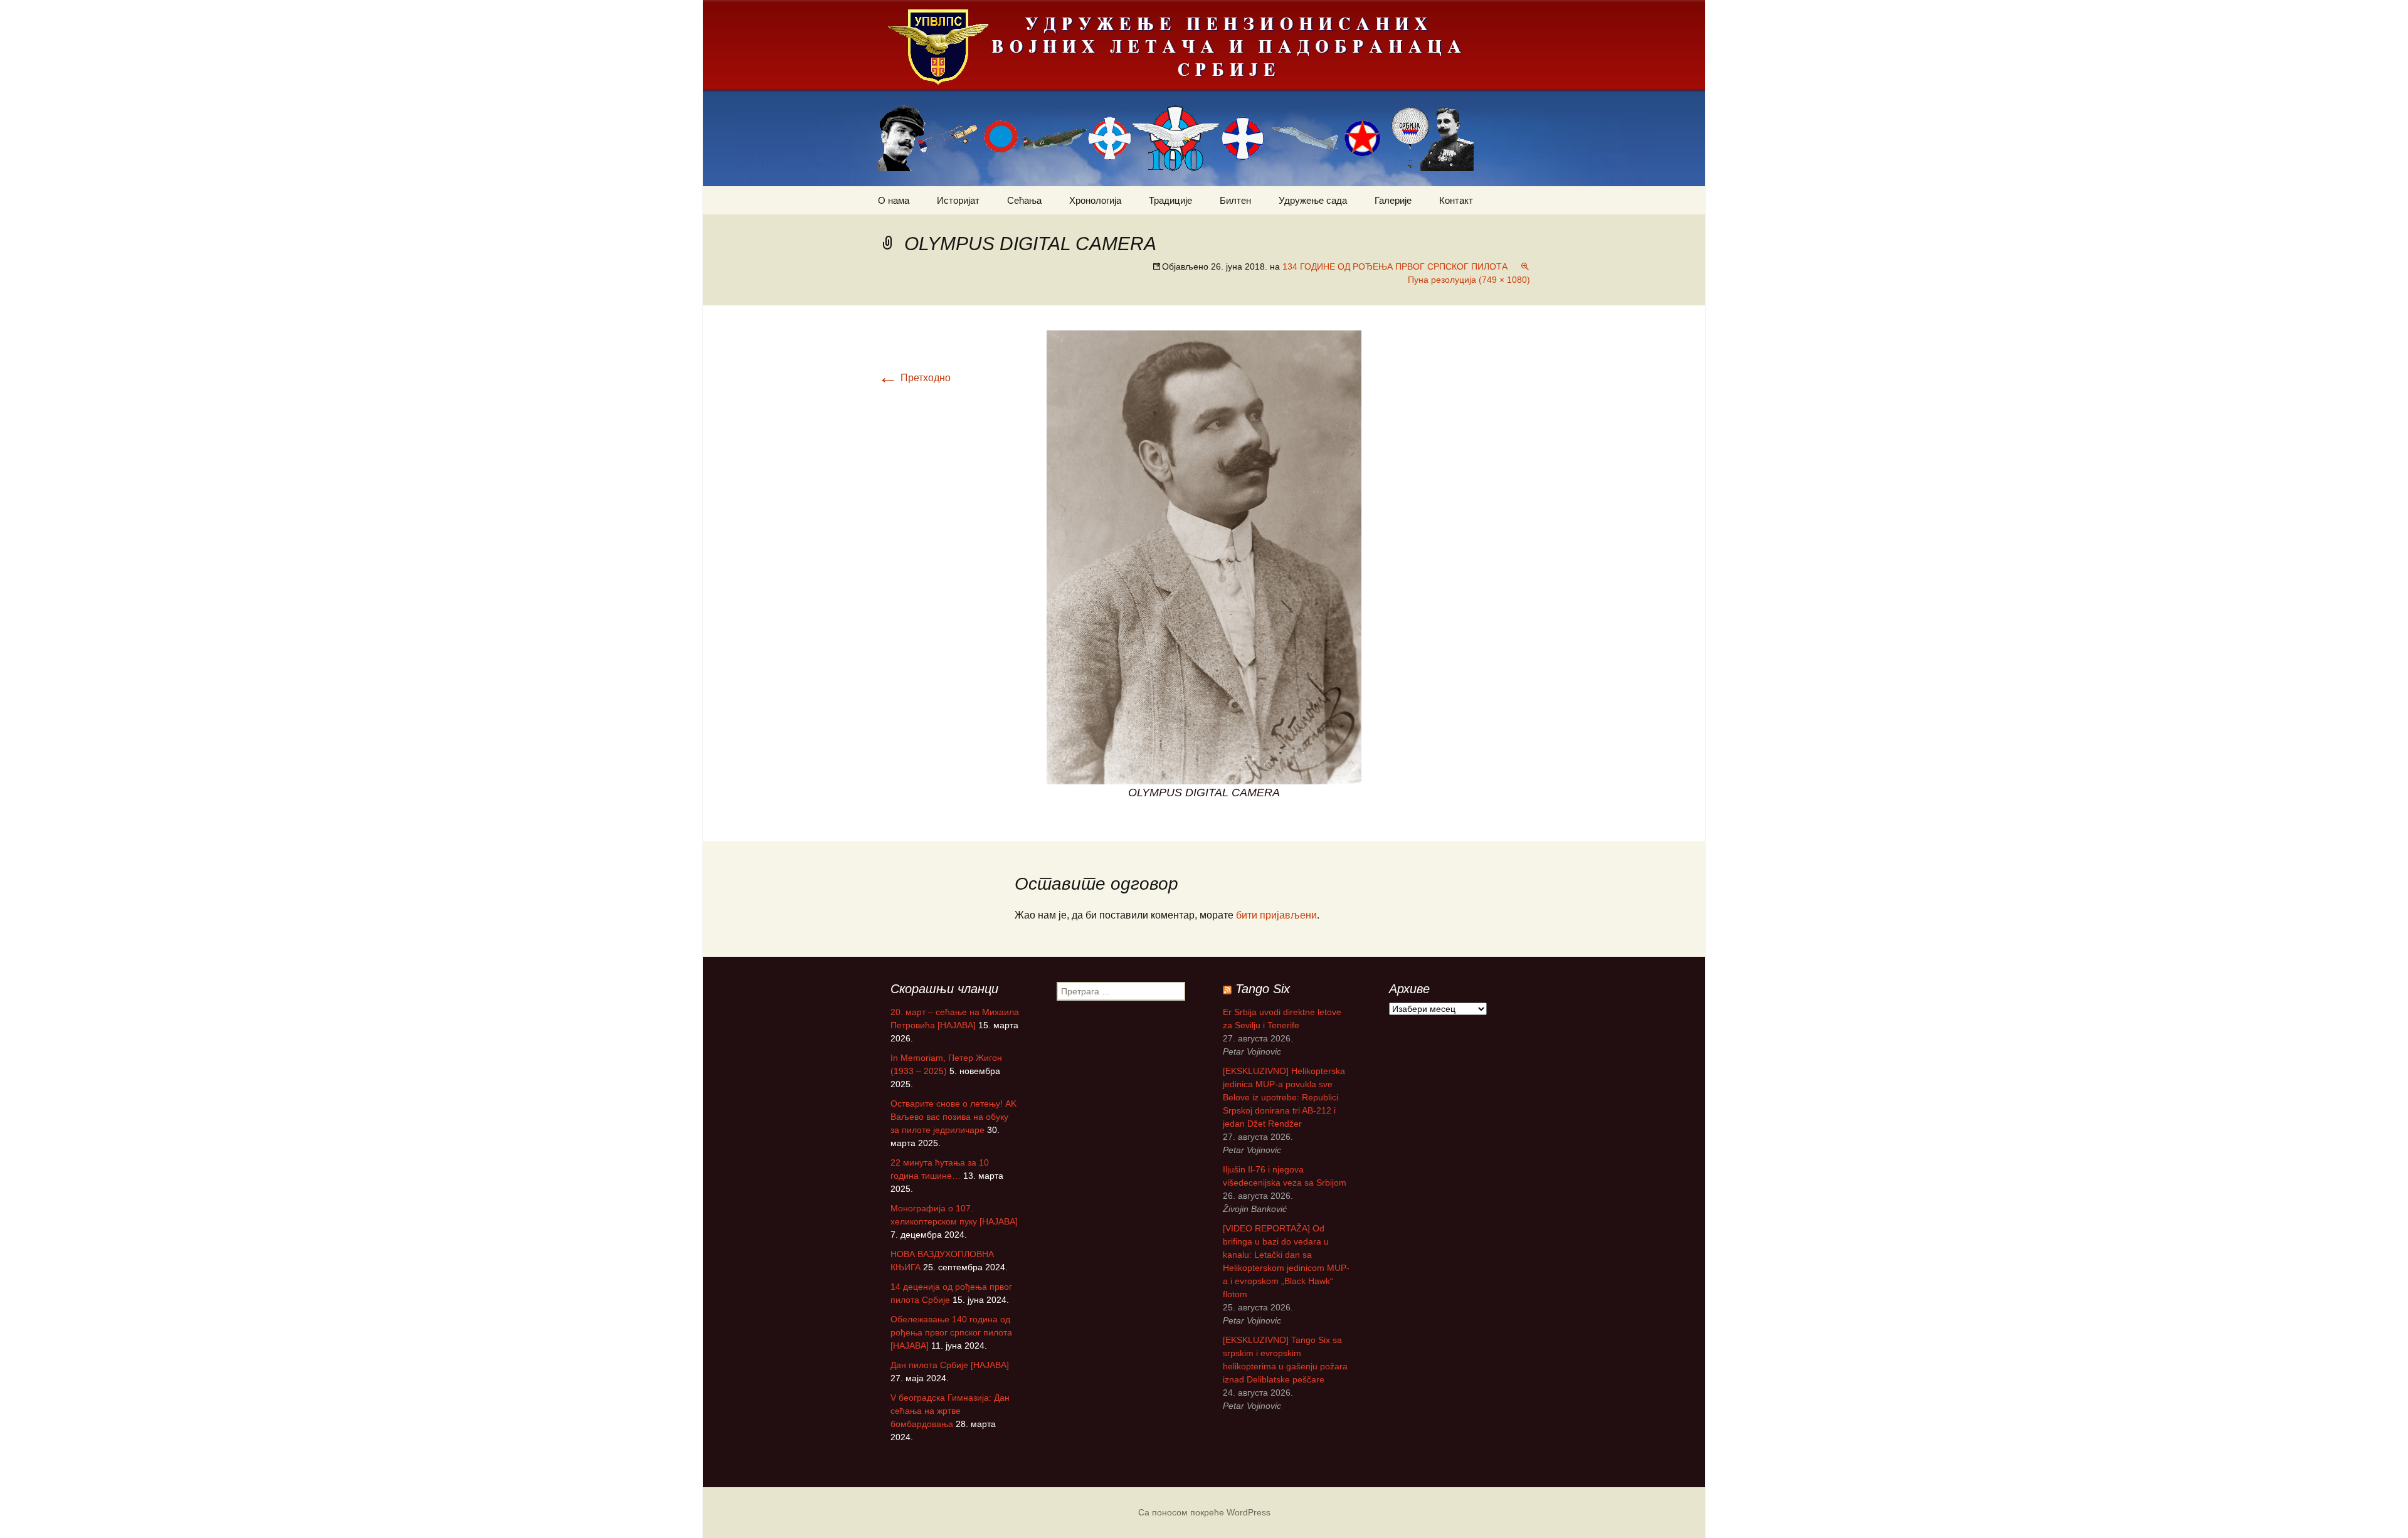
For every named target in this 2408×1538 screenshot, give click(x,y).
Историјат (958, 200)
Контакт (1456, 200)
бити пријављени (1276, 915)
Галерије (1393, 200)
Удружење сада (1313, 200)
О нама (894, 200)
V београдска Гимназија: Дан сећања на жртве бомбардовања (950, 1411)
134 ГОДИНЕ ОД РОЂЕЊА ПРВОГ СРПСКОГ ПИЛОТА (1395, 266)
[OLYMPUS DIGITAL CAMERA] (1204, 556)
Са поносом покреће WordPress (1204, 1512)
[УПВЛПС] (1204, 93)
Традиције (1170, 200)
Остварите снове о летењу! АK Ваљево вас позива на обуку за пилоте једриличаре (953, 1117)
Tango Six (1263, 989)
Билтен (1235, 200)
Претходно (914, 378)
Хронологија (1095, 200)
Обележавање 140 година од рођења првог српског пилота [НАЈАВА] (951, 1332)
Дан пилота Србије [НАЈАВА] (950, 1365)
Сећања (1024, 200)
